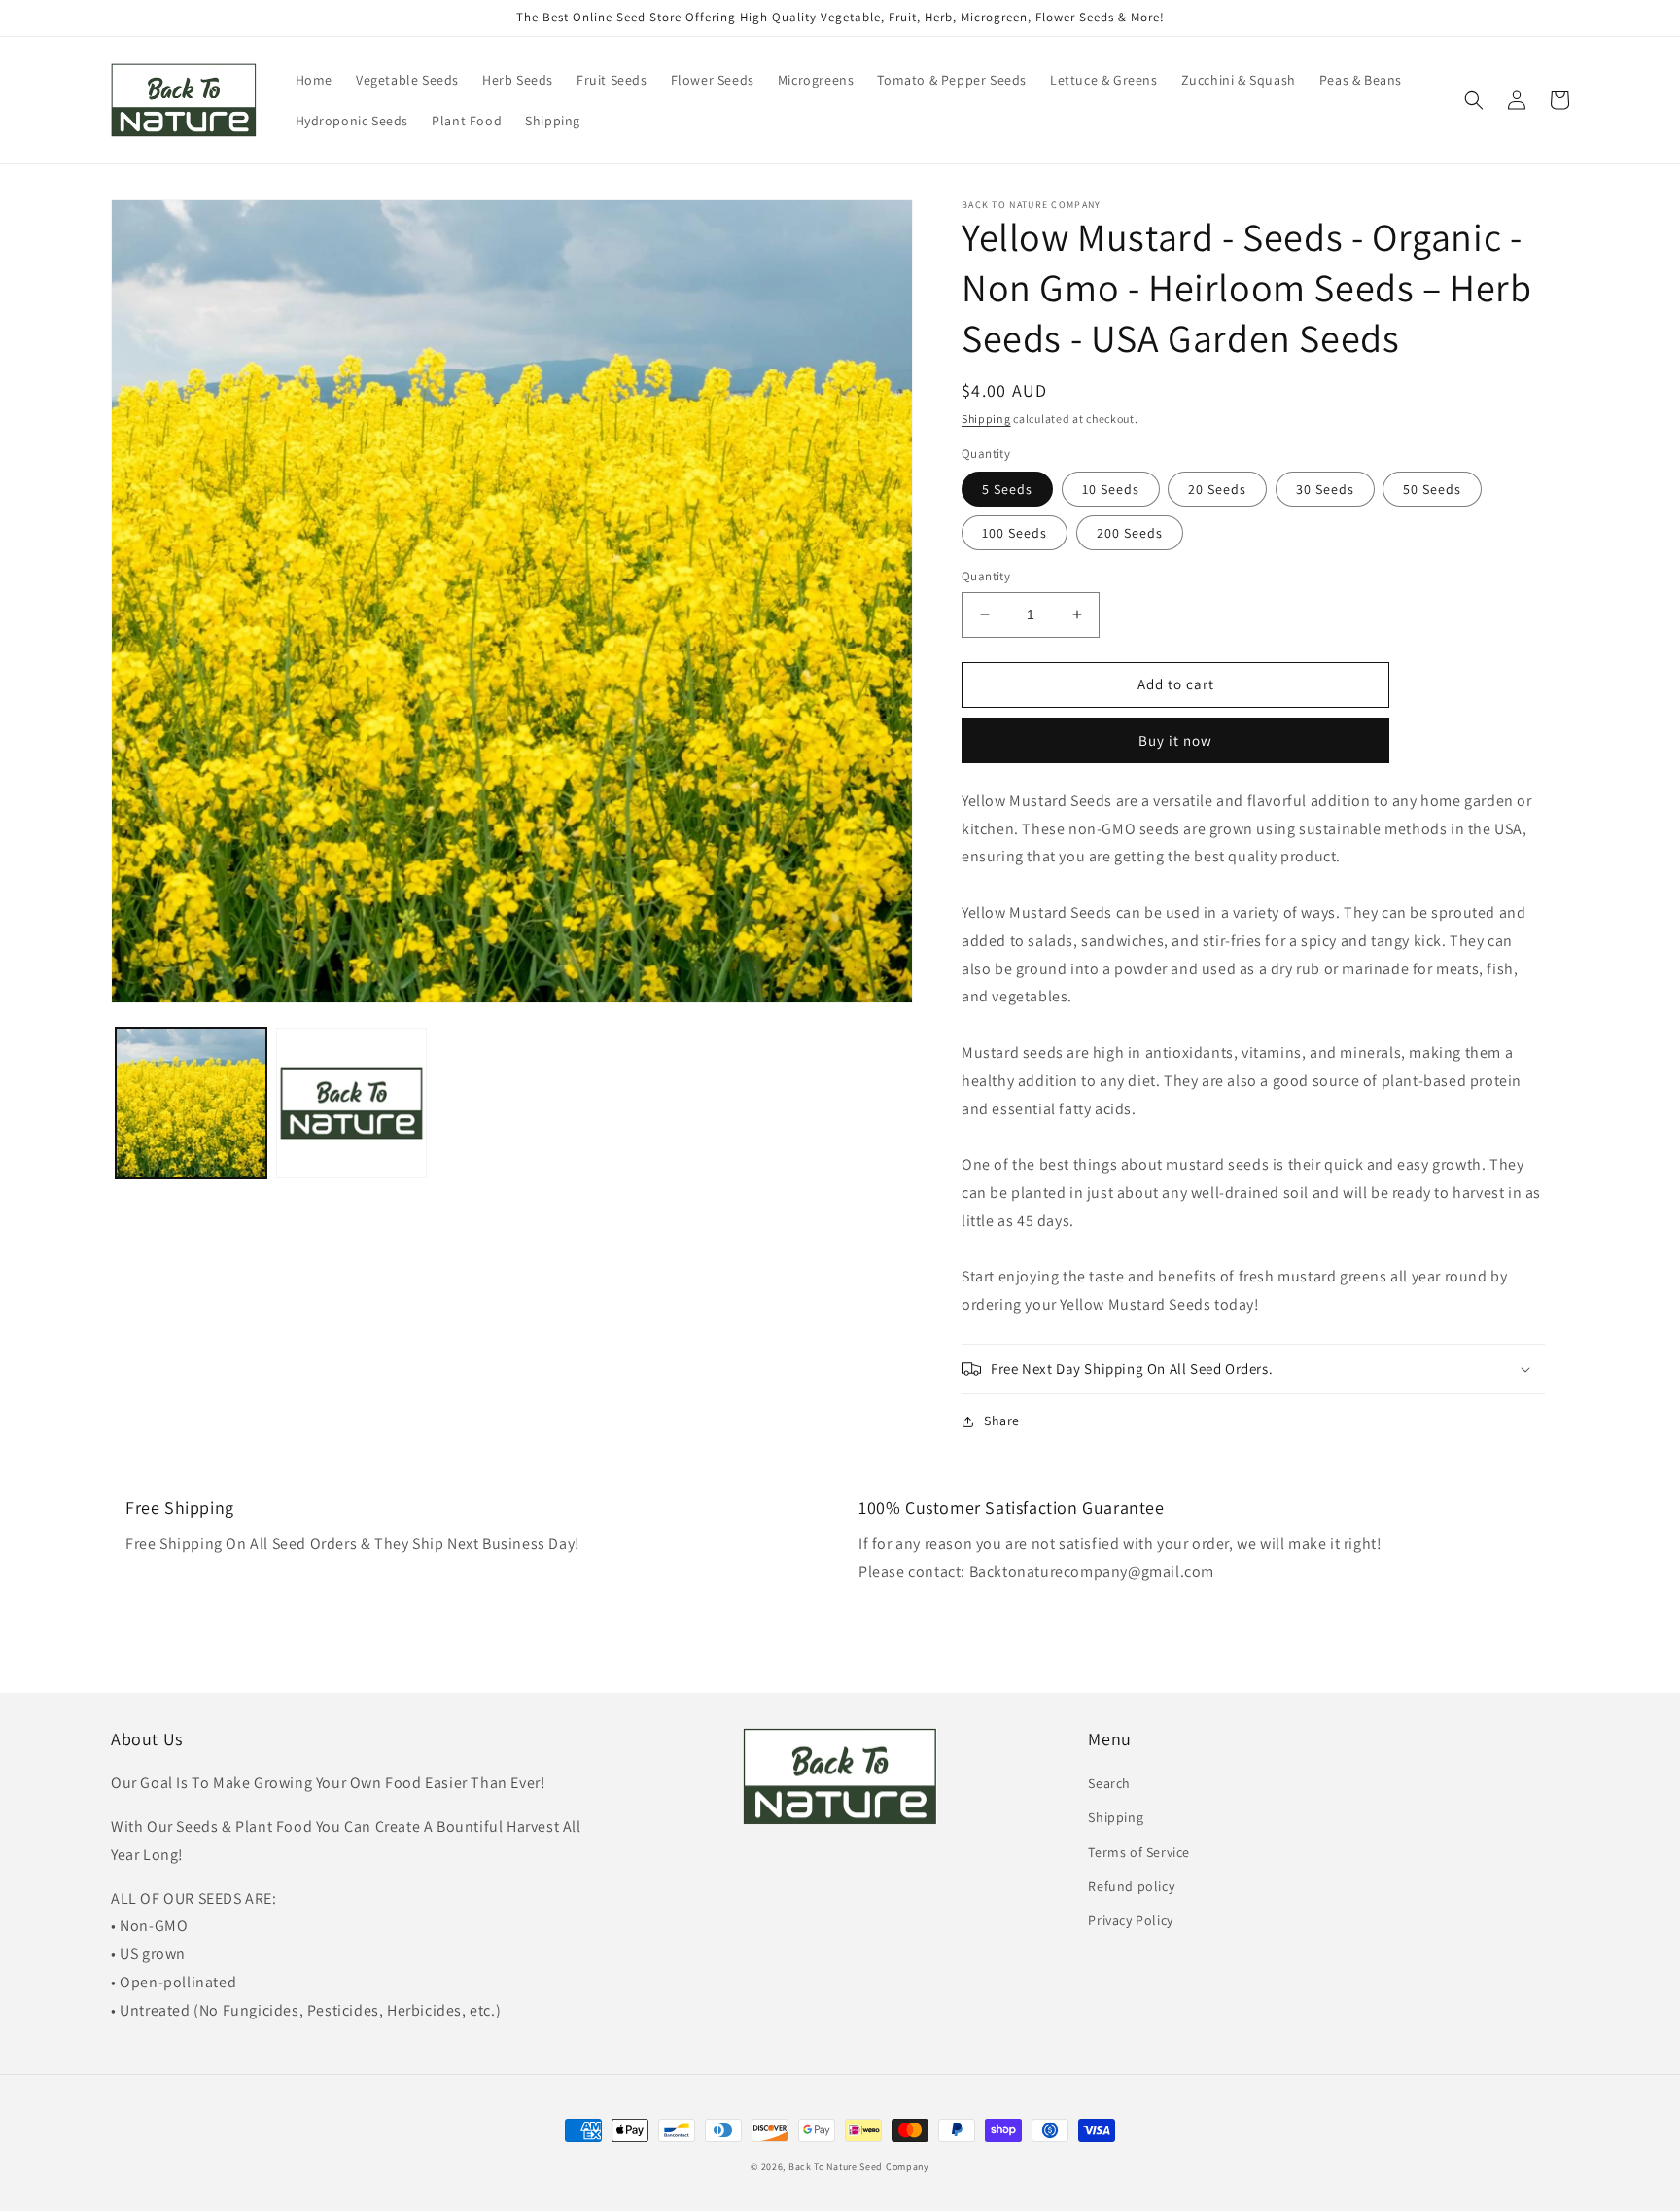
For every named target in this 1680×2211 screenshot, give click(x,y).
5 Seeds (1007, 489)
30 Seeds (1325, 489)
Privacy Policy (1130, 1920)
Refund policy (1131, 1886)
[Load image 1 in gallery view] (191, 1103)
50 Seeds (1432, 489)
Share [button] (1002, 1421)
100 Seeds (1015, 533)
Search (1109, 1783)
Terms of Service (1139, 1852)
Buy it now (1175, 740)
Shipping (986, 419)
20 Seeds (1217, 489)
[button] (1474, 100)
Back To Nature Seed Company (859, 2167)
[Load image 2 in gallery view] (351, 1103)
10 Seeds (1111, 489)
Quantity (986, 576)
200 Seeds (1130, 533)
